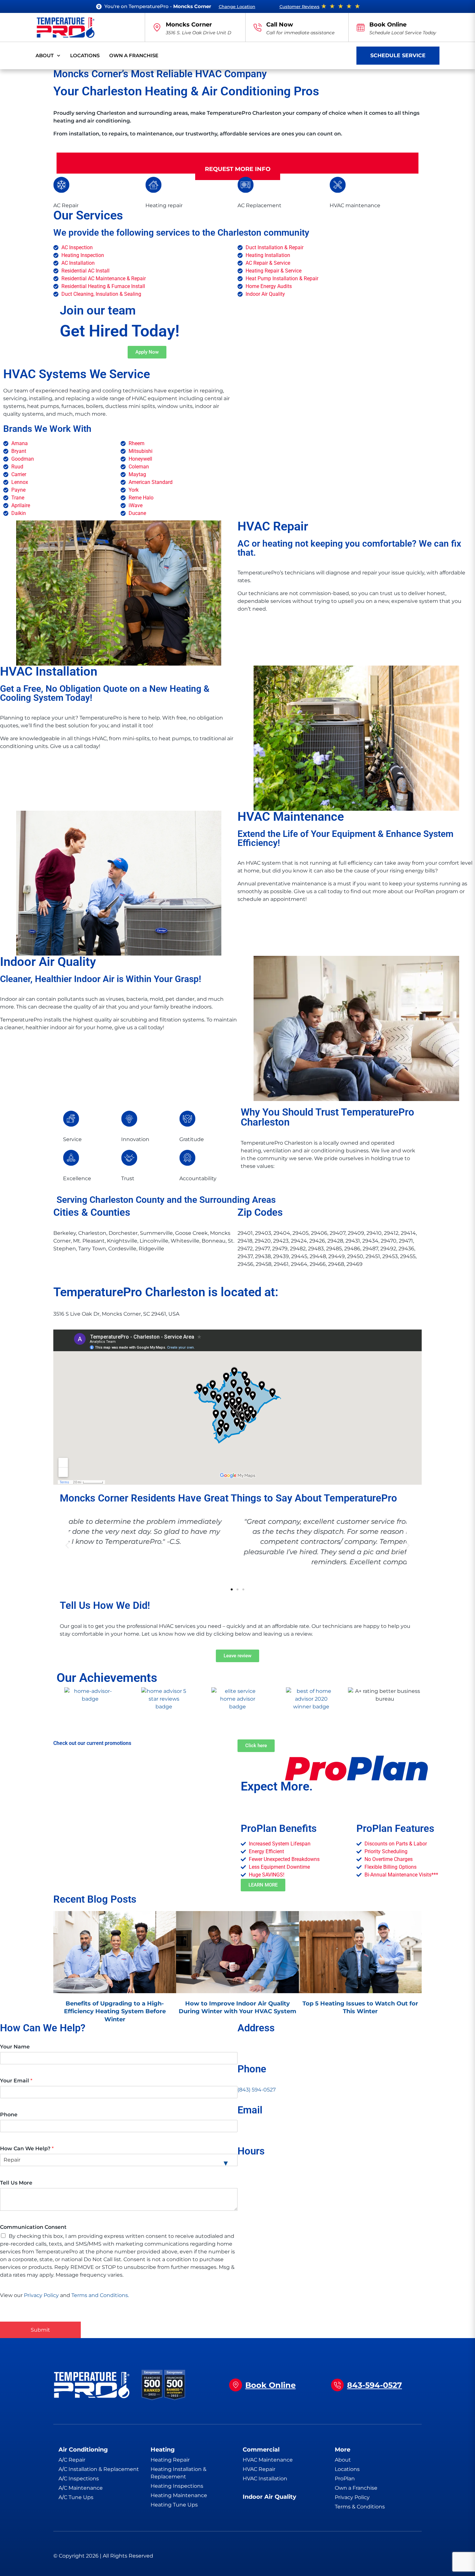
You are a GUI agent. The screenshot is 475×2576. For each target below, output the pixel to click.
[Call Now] (258, 27)
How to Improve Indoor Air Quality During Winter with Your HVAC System (238, 2007)
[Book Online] (361, 27)
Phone (9, 2115)
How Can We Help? (27, 2148)
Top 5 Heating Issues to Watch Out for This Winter (360, 2007)
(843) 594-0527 (257, 2090)
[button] (67, 1546)
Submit (40, 2330)
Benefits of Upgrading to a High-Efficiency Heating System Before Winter (115, 2011)
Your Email (16, 2081)
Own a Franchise (134, 55)
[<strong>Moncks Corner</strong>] (157, 27)
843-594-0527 (375, 2385)
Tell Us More (16, 2183)
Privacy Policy (41, 2295)
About (45, 55)
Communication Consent (33, 2227)
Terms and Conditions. (100, 2295)
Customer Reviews (300, 6)
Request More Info (238, 169)
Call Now (280, 25)
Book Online (388, 25)
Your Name (15, 2047)
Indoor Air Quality (269, 2497)
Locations (85, 55)
